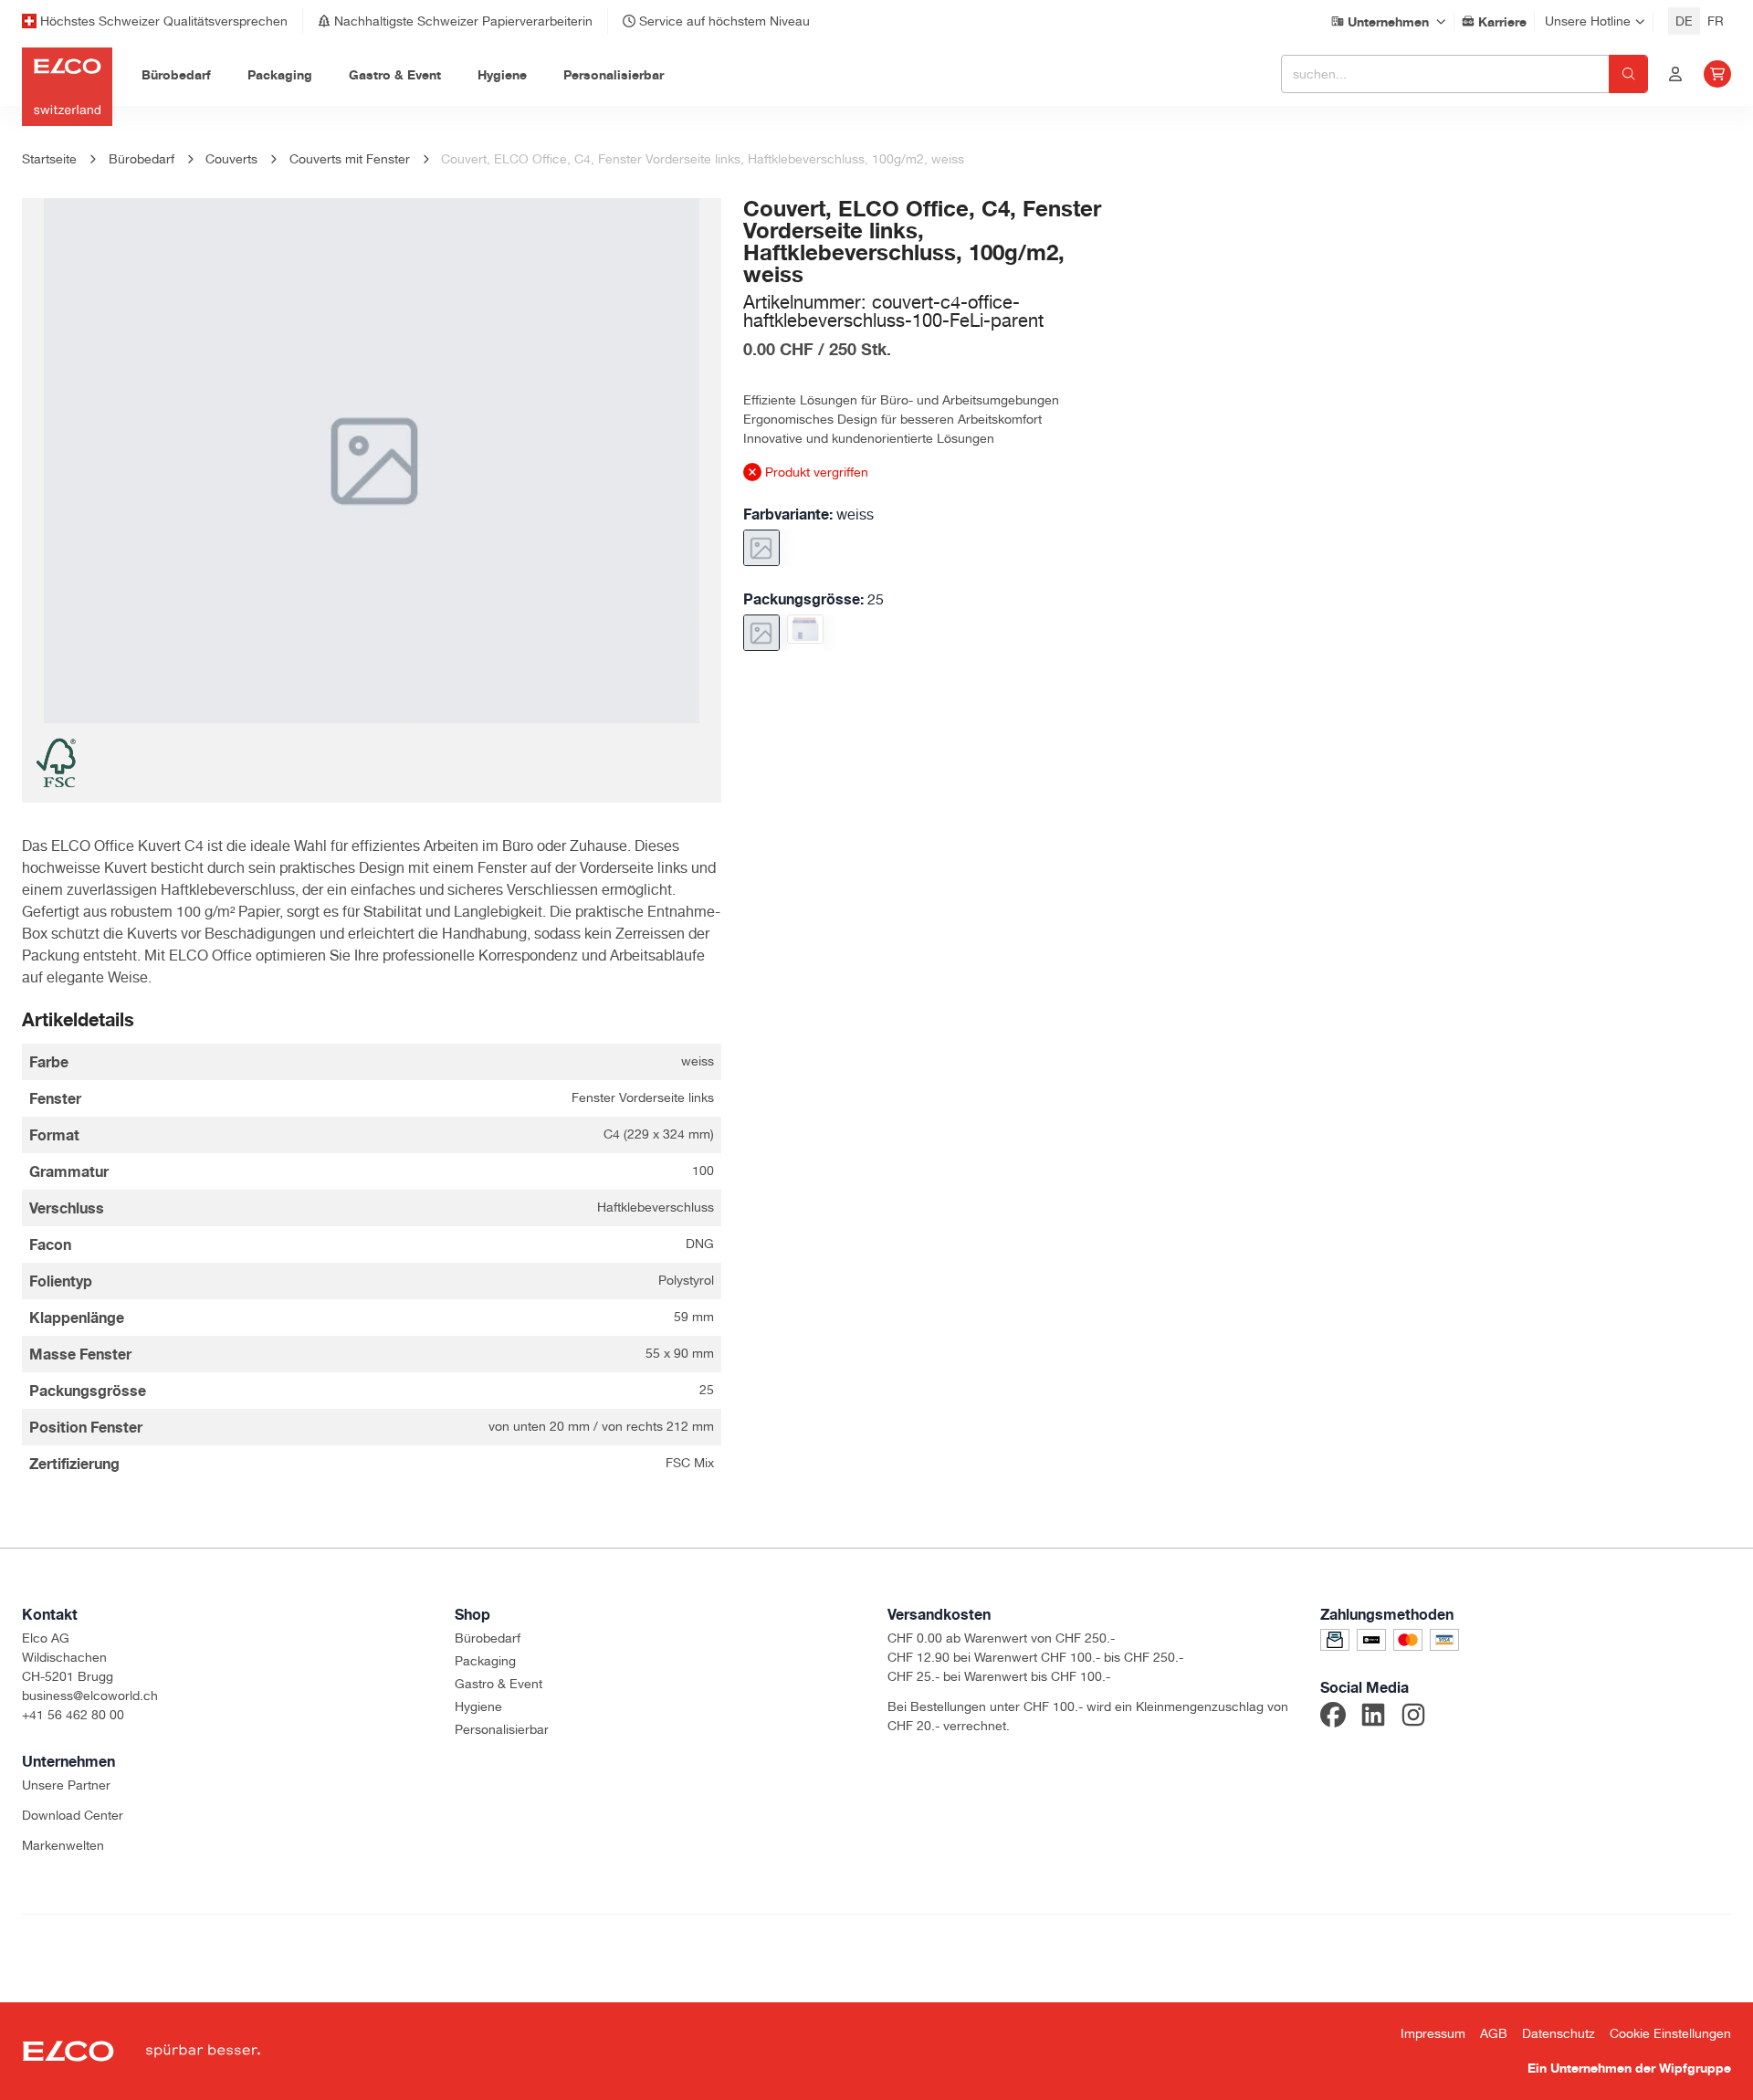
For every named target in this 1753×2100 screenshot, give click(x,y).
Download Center (73, 1815)
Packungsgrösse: (814, 599)
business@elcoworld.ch (90, 1696)
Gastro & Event (499, 1684)
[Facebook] (1333, 1717)
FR (1716, 21)
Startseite (49, 159)
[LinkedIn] (1373, 1717)
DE (1684, 21)
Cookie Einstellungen (1670, 2033)
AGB (1494, 2033)
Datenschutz (1559, 2033)
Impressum (1433, 2033)
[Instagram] (1413, 1717)
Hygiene (478, 1706)
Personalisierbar (502, 1729)
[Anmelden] (1675, 74)
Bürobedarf (488, 1638)
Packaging (485, 1661)
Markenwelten (63, 1845)
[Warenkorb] (1717, 74)
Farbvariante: (808, 514)
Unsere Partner (66, 1785)
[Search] (1628, 74)
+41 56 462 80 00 (73, 1715)
